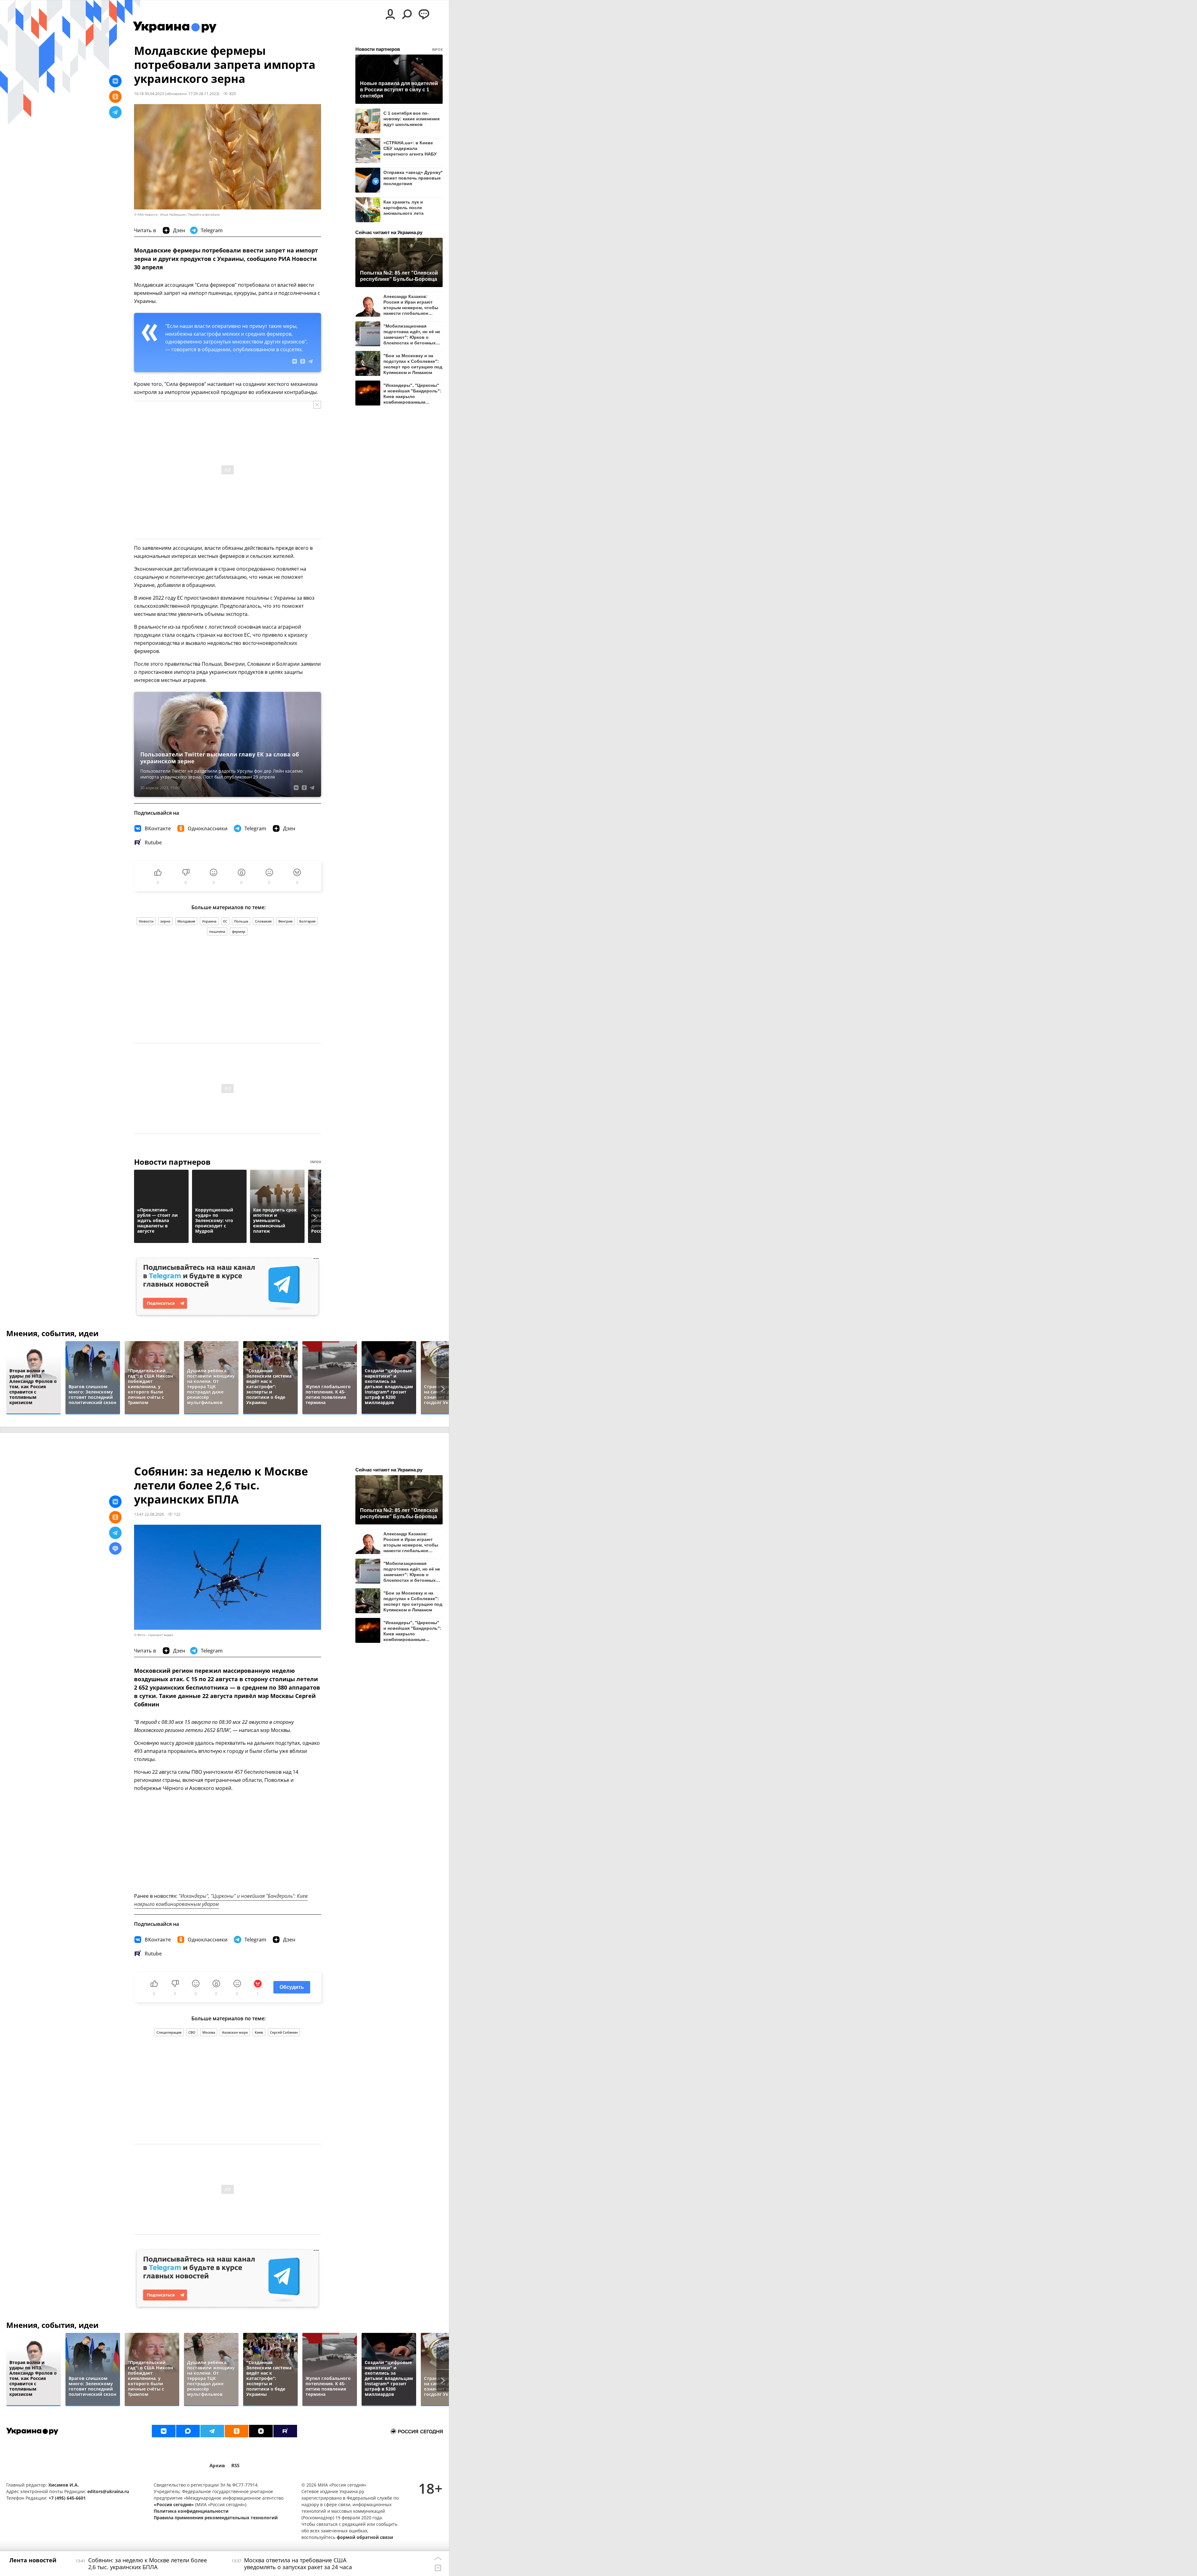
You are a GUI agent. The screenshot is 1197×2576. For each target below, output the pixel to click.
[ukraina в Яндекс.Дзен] (261, 2431)
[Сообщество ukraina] (188, 2431)
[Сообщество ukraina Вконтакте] (164, 2431)
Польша (241, 921)
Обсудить (292, 1987)
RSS (235, 2466)
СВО (192, 2032)
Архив (217, 2466)
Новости (146, 921)
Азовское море (235, 2032)
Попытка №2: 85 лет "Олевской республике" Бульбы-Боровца (399, 276)
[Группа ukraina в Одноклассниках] (237, 2431)
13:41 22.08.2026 (149, 1514)
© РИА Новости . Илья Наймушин (160, 215)
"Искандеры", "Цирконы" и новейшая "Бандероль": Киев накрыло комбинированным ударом (412, 393)
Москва (209, 2032)
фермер (239, 931)
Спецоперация (169, 2032)
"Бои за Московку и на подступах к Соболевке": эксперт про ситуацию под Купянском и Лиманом (413, 364)
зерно (165, 921)
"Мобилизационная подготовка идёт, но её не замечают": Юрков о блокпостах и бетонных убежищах (412, 334)
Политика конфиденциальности (191, 2511)
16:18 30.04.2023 (149, 94)
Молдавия (186, 921)
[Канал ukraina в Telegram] (212, 2431)
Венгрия (285, 921)
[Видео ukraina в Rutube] (285, 2431)
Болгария (307, 921)
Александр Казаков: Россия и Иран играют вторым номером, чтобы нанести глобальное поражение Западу (411, 305)
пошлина (217, 931)
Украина (209, 921)
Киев (259, 2032)
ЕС (225, 921)
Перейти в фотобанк (204, 215)
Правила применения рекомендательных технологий (216, 2518)
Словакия (263, 921)
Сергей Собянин (284, 2032)
